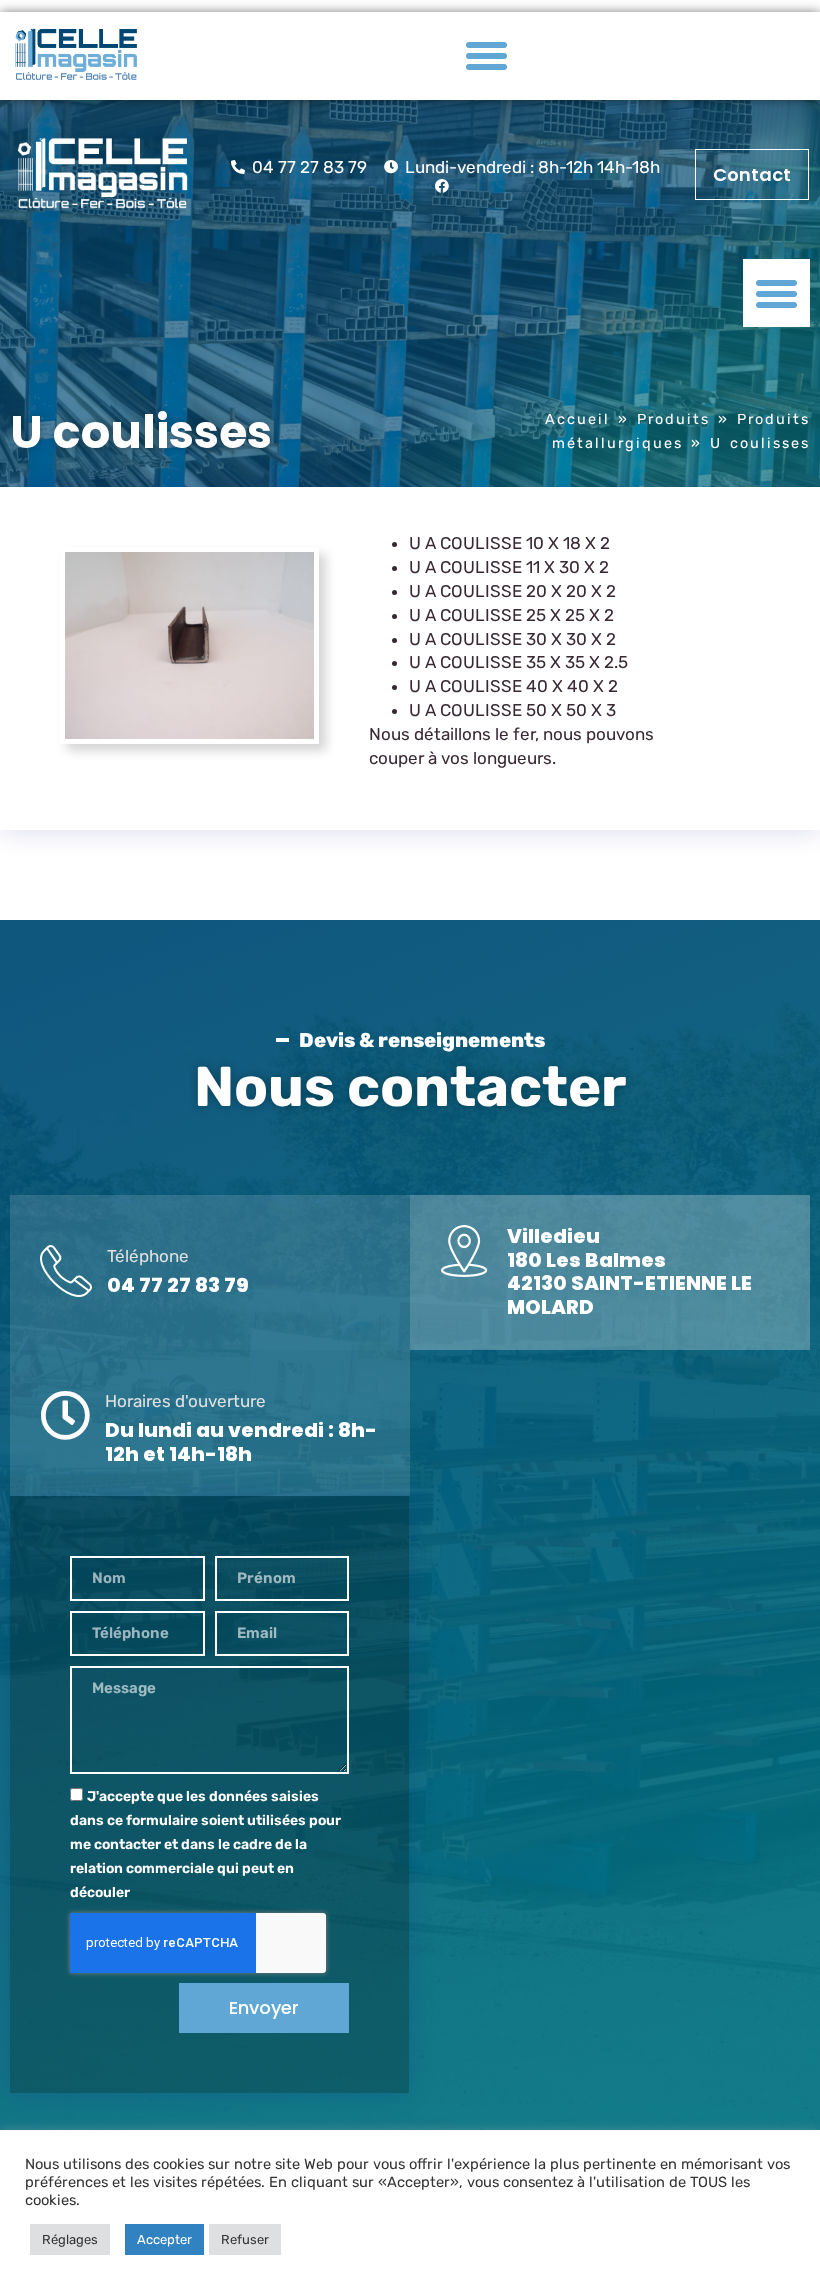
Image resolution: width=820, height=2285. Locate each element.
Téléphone (148, 1256)
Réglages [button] (70, 2239)
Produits (673, 419)
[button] (487, 56)
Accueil (577, 419)
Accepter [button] (164, 2239)
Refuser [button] (245, 2239)
